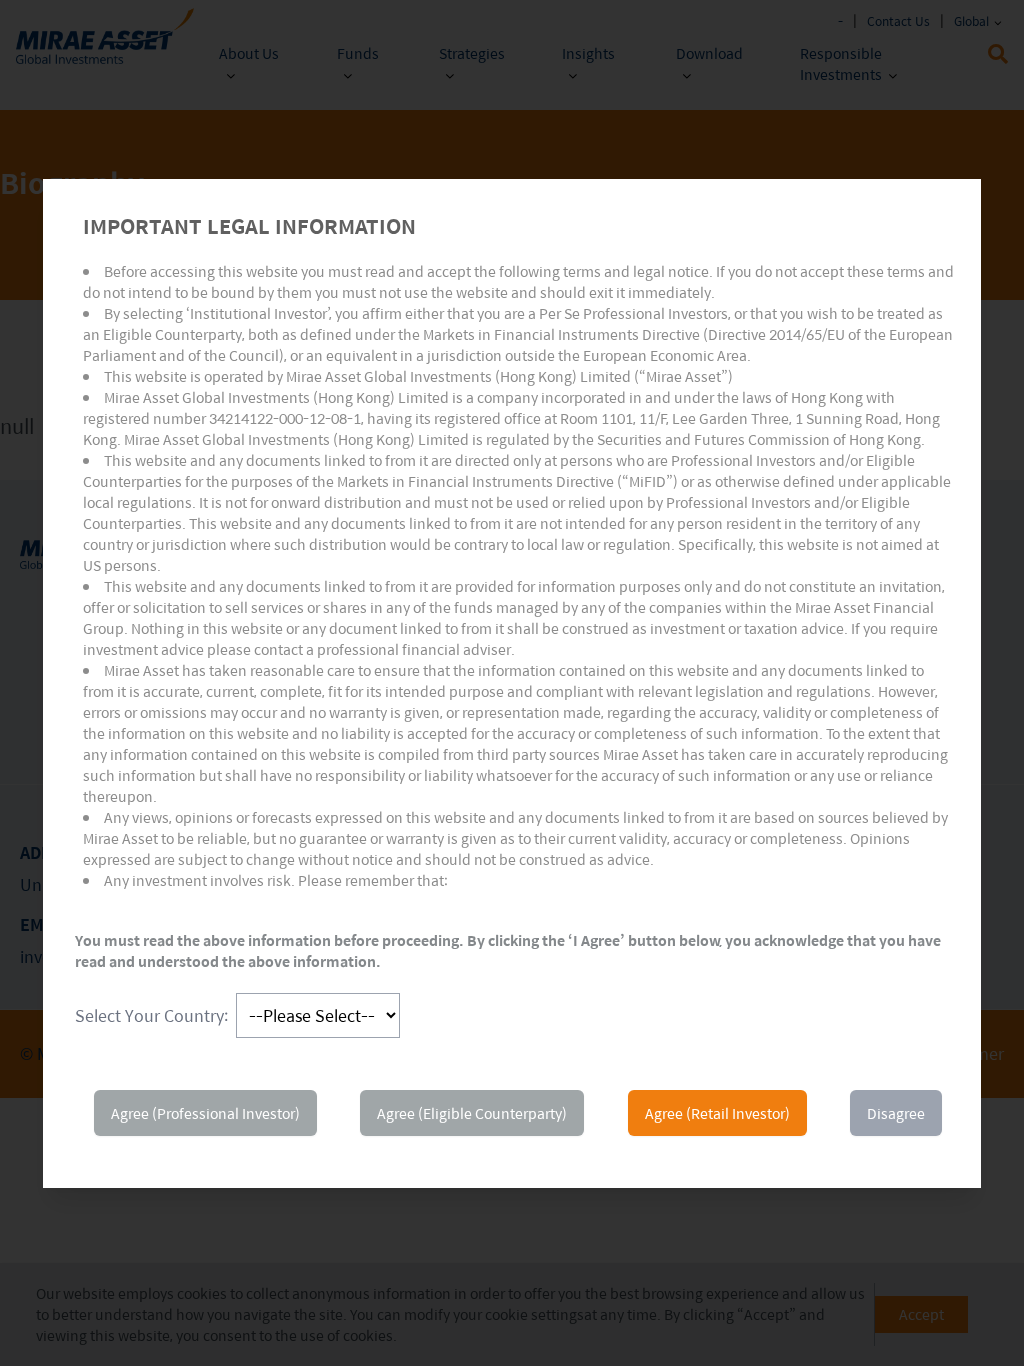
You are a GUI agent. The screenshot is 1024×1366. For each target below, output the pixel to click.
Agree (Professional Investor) (205, 1113)
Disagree (896, 1113)
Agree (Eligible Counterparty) (472, 1113)
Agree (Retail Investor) (717, 1113)
